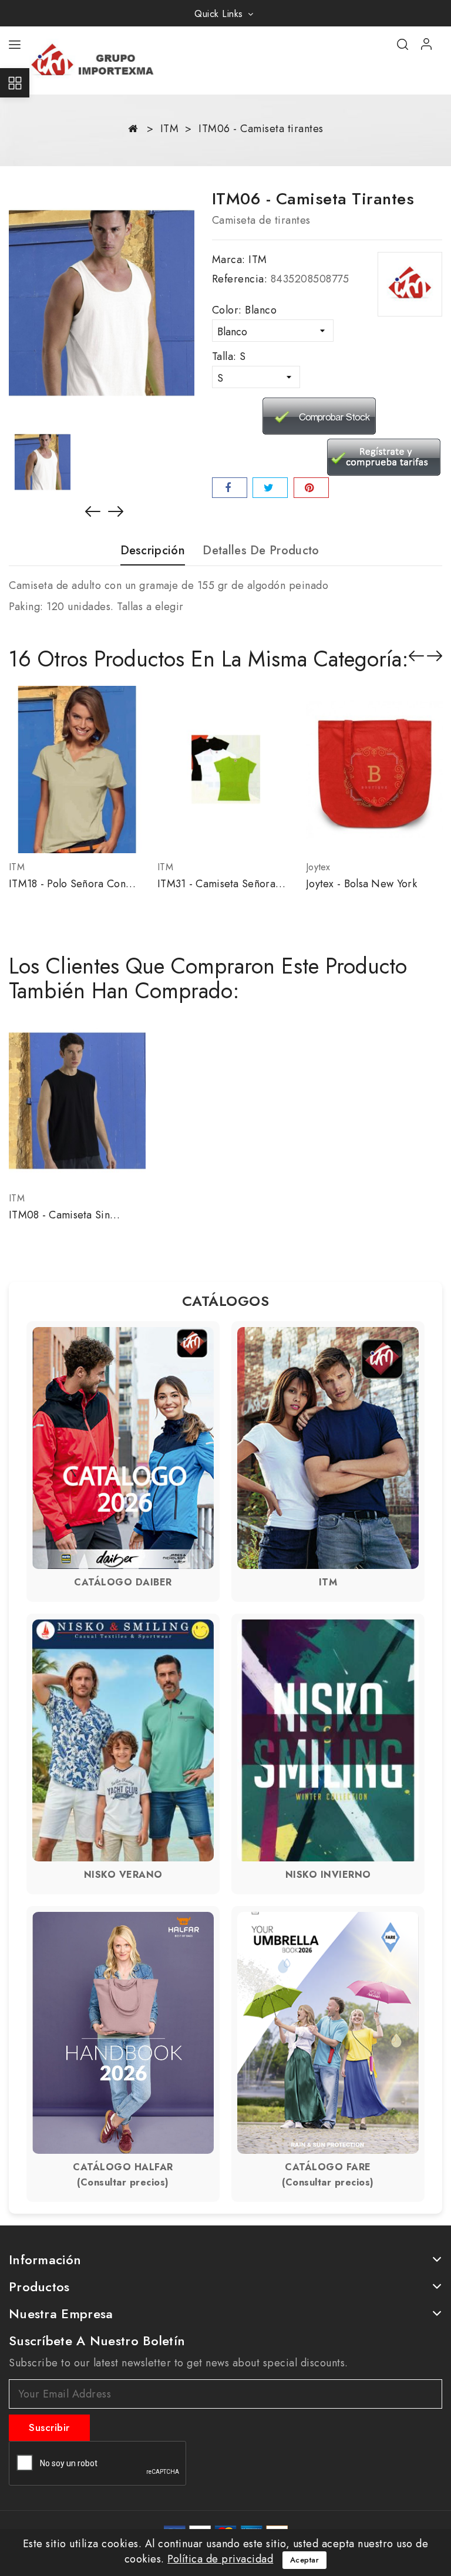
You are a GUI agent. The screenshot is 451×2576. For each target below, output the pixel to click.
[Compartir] (230, 488)
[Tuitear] (270, 488)
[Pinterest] (311, 488)
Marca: (229, 260)
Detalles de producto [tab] (261, 551)
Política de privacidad (220, 2559)
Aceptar (305, 2560)
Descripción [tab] (153, 551)
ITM (258, 260)
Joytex (318, 867)
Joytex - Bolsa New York (361, 884)
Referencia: (240, 279)
